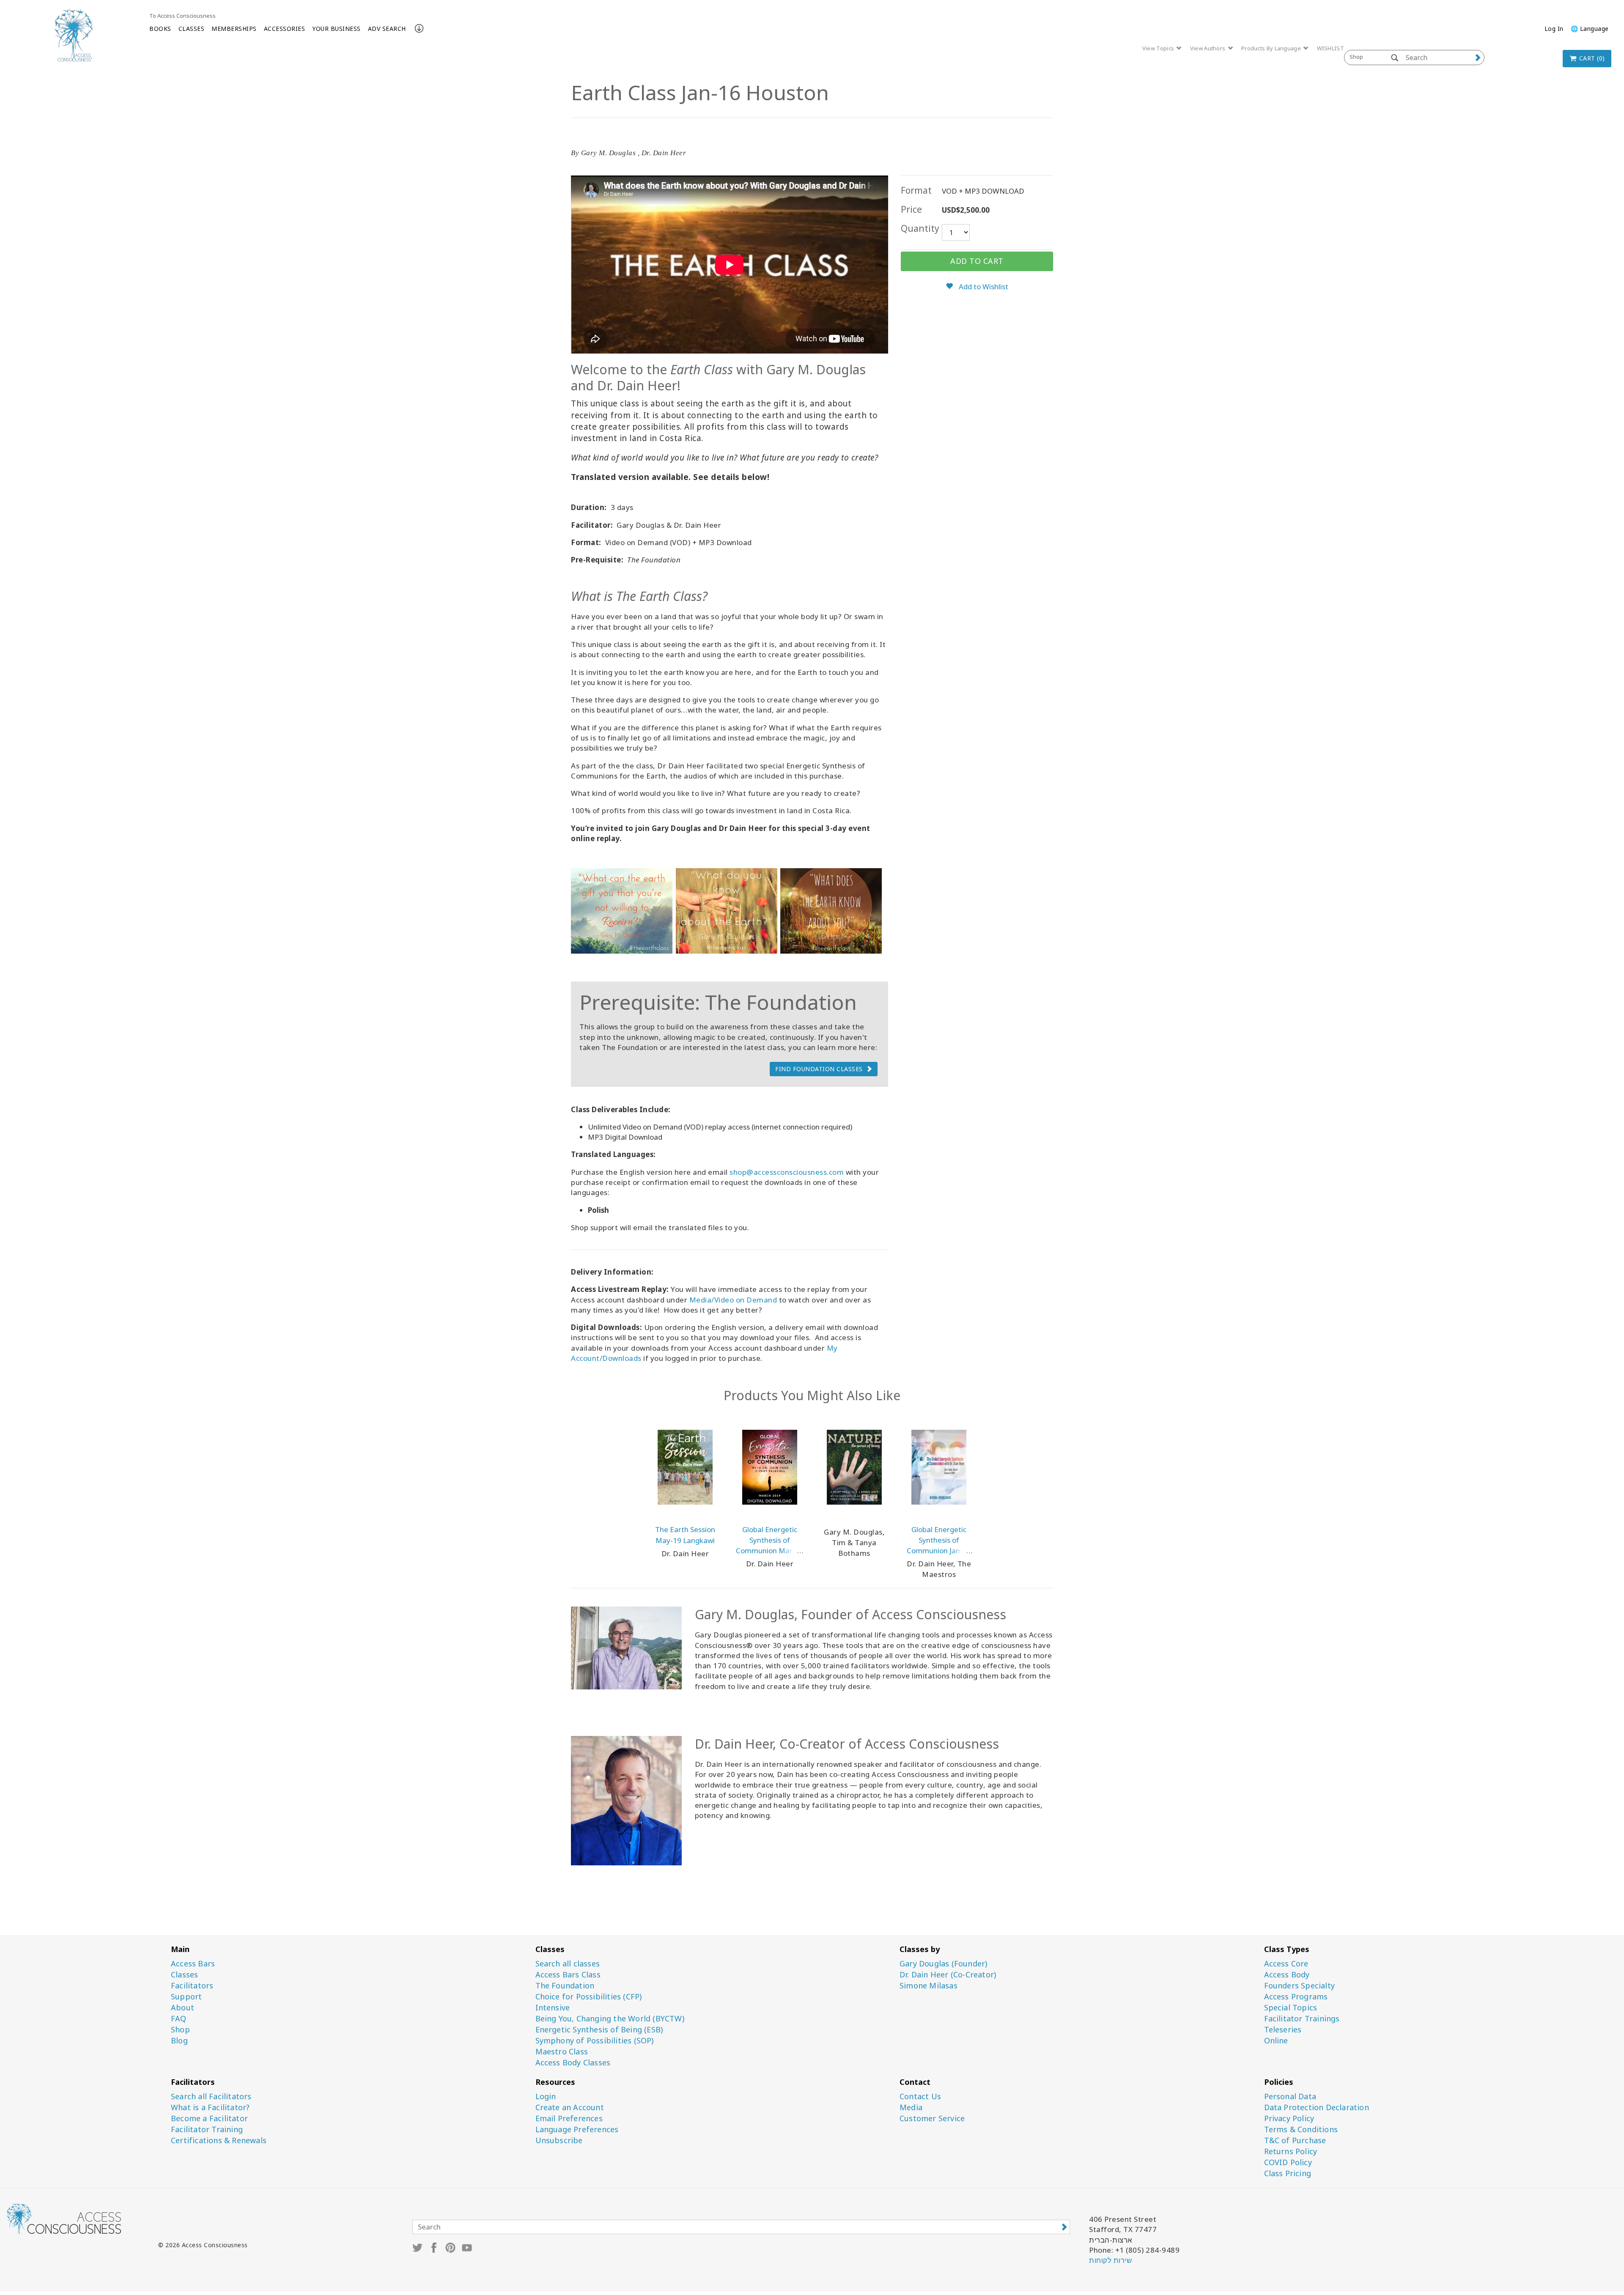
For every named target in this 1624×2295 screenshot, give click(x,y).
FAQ (179, 2019)
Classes (184, 1975)
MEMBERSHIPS (234, 29)
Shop (180, 2030)
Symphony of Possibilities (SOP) (595, 2041)
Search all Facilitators (211, 2096)
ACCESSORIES (285, 29)
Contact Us (920, 2096)
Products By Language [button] (1272, 48)
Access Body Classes (573, 2063)
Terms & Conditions (1301, 2129)
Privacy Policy (1289, 2118)
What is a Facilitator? (210, 2107)
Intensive (553, 2008)
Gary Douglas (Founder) (943, 1964)
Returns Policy (1291, 2151)
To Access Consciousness (182, 16)
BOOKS (160, 29)
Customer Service (932, 2118)
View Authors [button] (1208, 48)
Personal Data (1290, 2096)
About (182, 2008)
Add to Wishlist (983, 287)
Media (911, 2107)
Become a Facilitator (209, 2118)
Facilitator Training (207, 2129)
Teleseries (1283, 2030)
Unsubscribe (559, 2140)
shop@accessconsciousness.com (787, 1172)
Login (546, 2096)
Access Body (1287, 1975)
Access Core (1286, 1964)
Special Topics (1291, 2008)
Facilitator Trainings (1302, 2019)
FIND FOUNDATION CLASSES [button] (819, 1069)
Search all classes (568, 1964)
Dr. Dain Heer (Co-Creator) (948, 1975)
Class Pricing (1288, 2173)
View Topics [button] (1159, 48)
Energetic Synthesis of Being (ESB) (599, 2030)
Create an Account (570, 2107)
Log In (1554, 29)
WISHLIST (1330, 48)
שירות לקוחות (1110, 2260)
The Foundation (565, 1986)
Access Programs (1296, 1997)
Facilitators (192, 1986)
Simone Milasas (929, 1986)
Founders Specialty (1300, 1986)
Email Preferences (569, 2118)
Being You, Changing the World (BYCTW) (610, 2019)
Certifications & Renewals (219, 2140)
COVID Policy (1288, 2162)
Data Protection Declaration (1317, 2107)
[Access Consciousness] (73, 35)
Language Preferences (577, 2129)
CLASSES (192, 29)
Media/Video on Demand (733, 1300)
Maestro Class (562, 2052)
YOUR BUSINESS (336, 29)
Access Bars (193, 1964)
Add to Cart (977, 261)
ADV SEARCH (387, 29)
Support (186, 1997)
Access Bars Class (568, 1975)
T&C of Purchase (1295, 2140)
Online (1276, 2041)
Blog (179, 2041)
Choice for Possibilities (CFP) (589, 1997)
